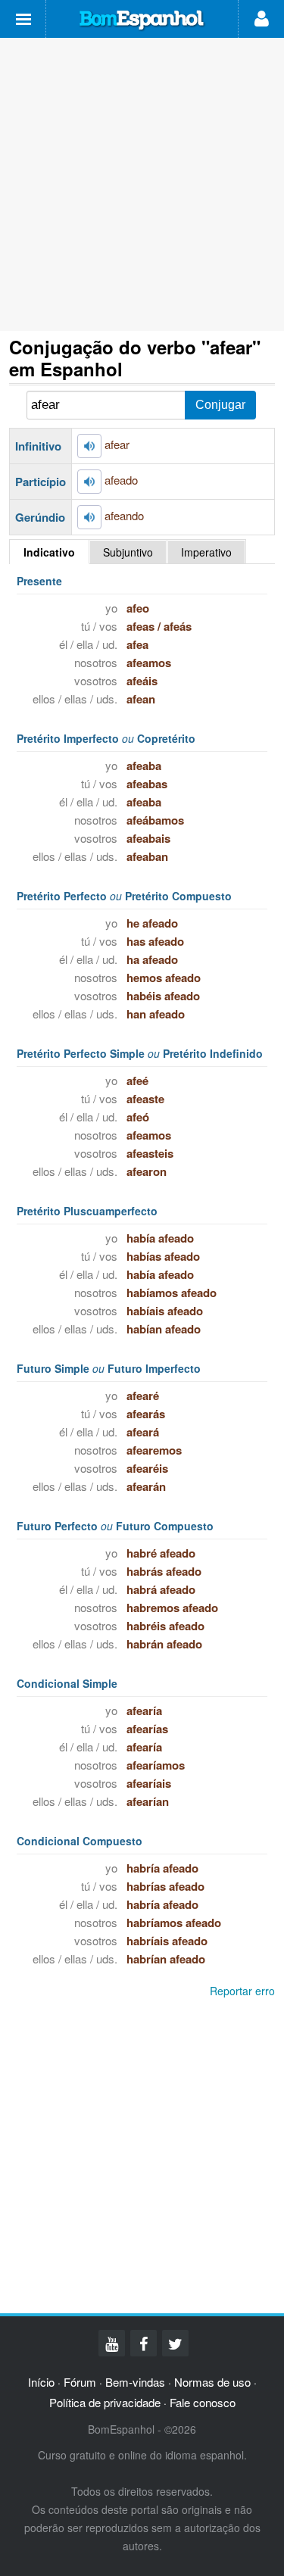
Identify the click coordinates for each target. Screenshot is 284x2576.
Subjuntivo (128, 552)
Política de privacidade (105, 2402)
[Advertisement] (142, 184)
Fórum (80, 2382)
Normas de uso (212, 2382)
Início (41, 2382)
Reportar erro (242, 1991)
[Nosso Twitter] (175, 2343)
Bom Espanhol (142, 20)
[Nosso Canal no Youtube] (112, 2343)
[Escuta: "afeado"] (89, 482)
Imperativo (206, 552)
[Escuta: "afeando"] (89, 517)
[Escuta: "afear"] (89, 446)
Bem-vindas (135, 2382)
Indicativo (49, 552)
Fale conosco (203, 2402)
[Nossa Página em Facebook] (144, 2343)
